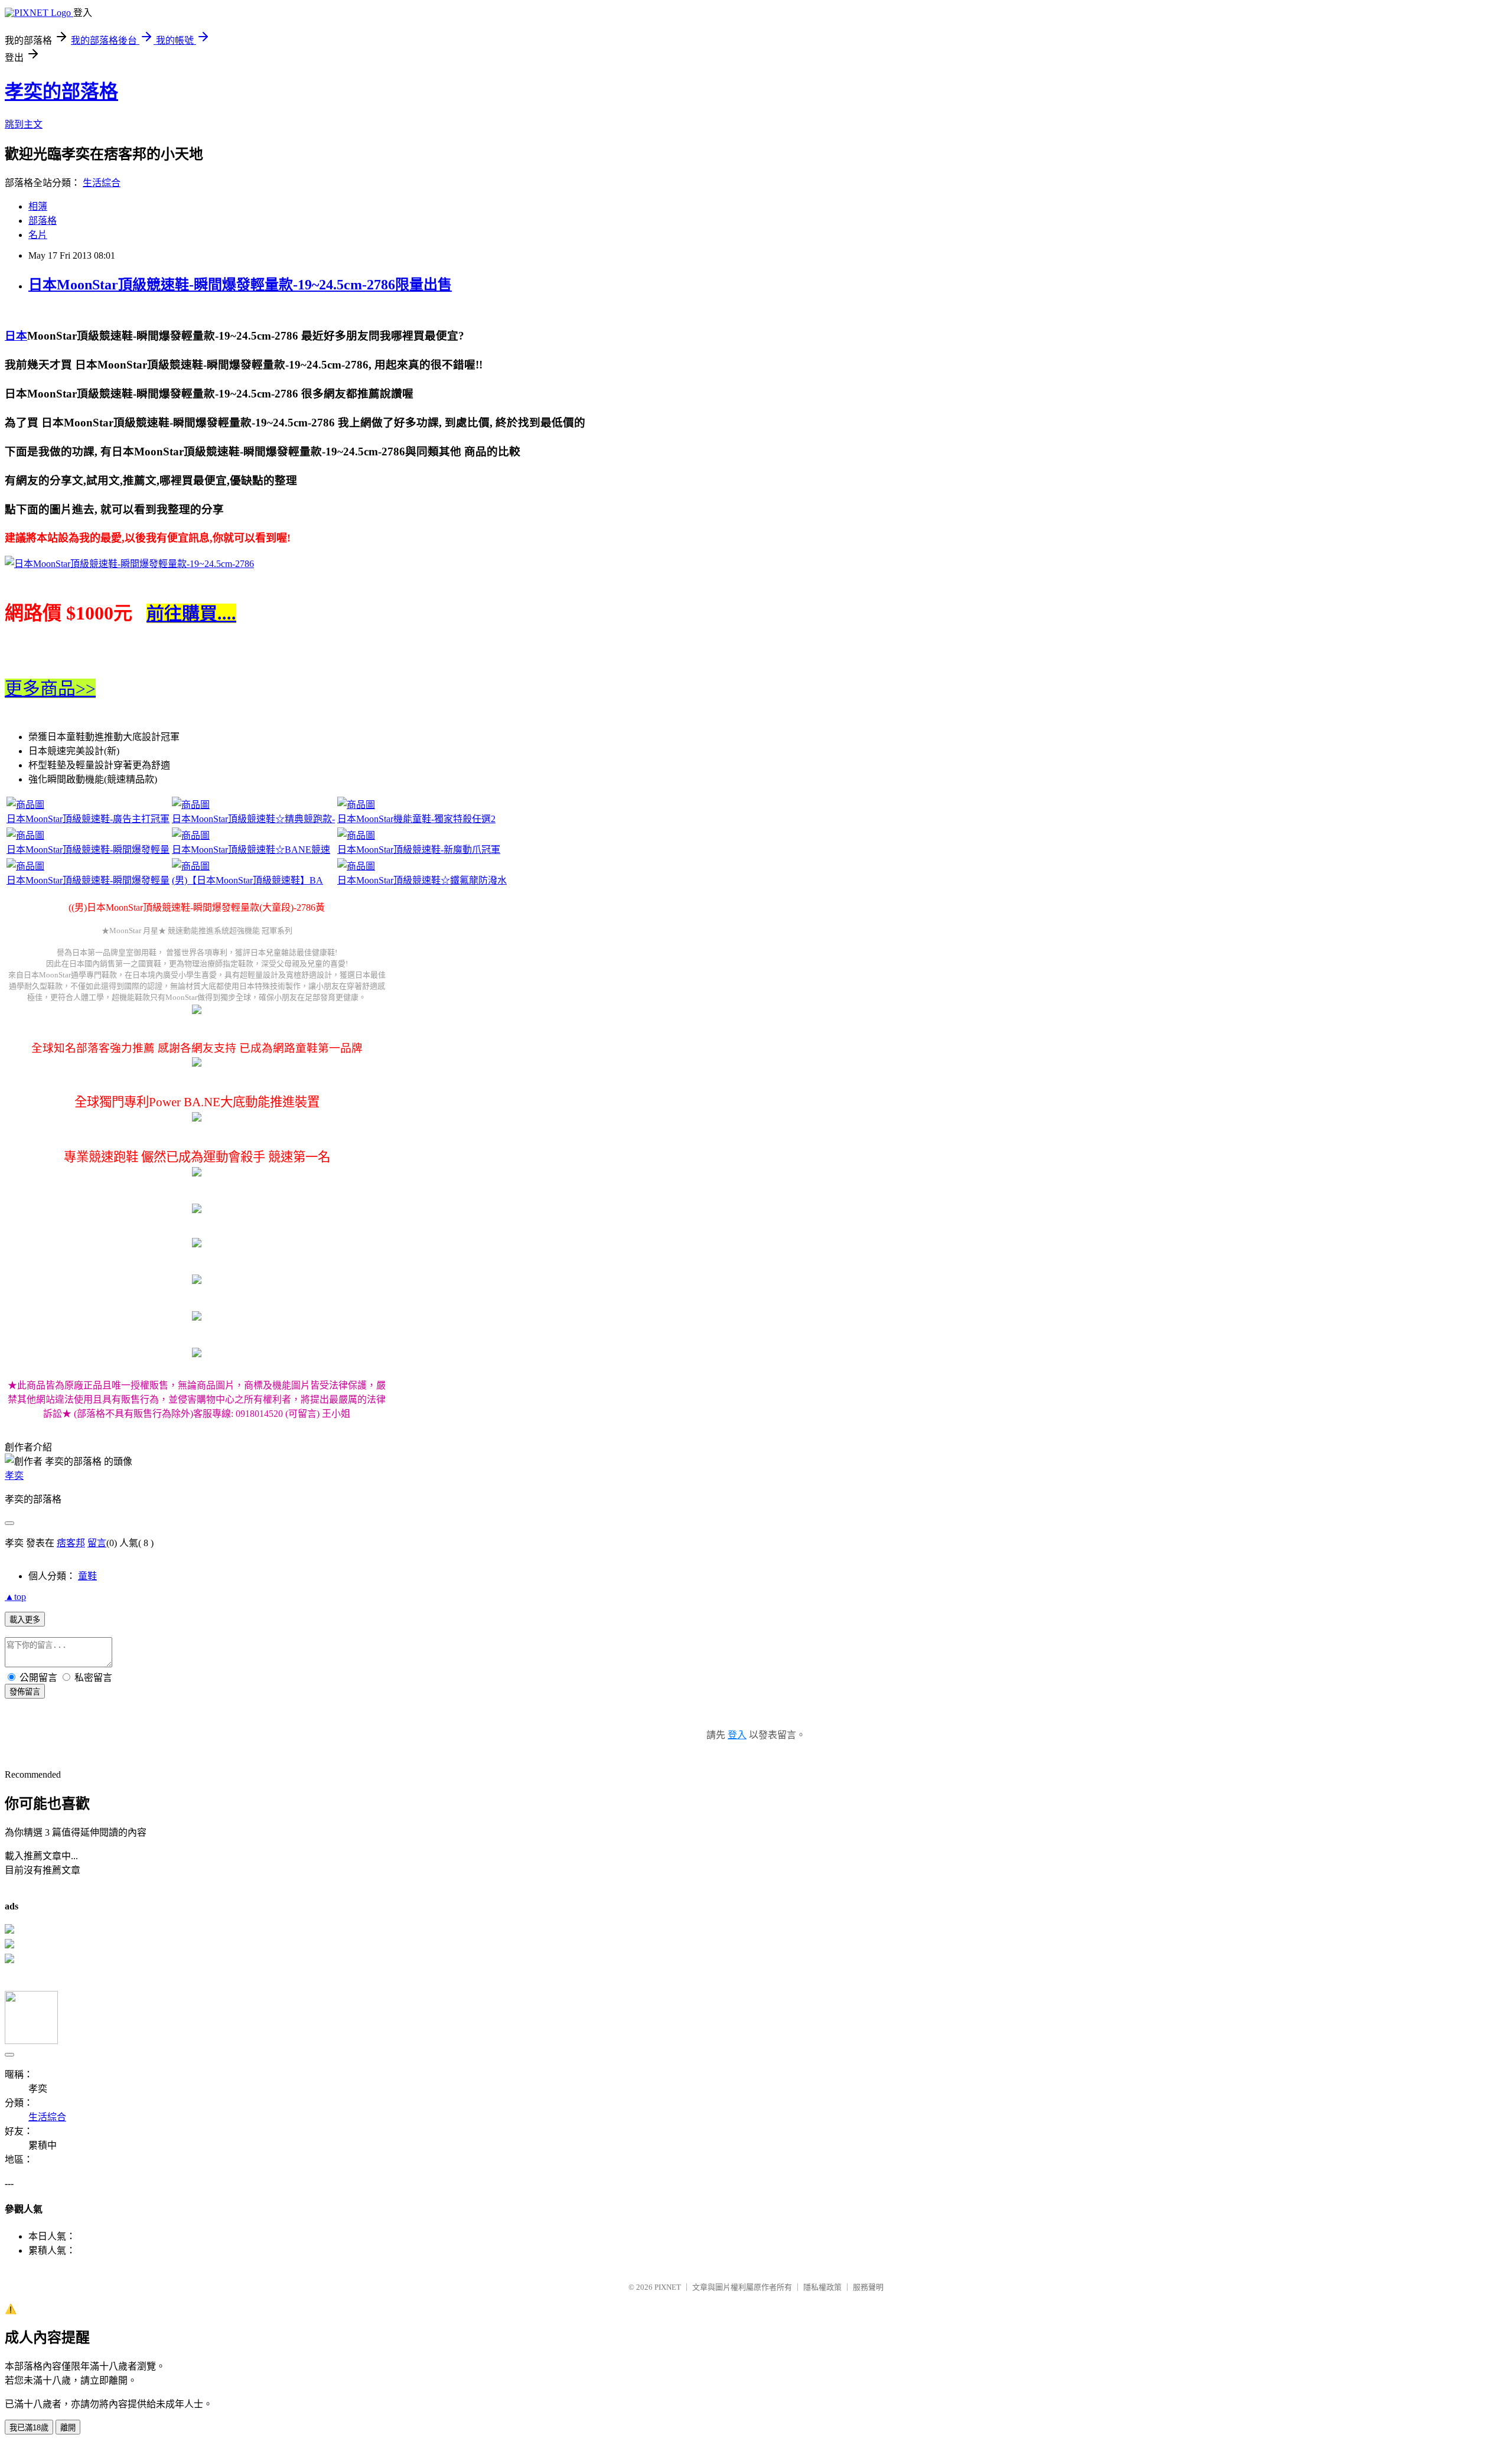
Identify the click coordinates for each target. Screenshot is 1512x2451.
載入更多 (25, 1620)
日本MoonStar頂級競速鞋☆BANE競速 (251, 850)
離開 (68, 2428)
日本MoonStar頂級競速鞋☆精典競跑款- (253, 819)
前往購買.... (191, 613)
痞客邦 (71, 1543)
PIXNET (668, 2287)
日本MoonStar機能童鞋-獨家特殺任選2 (416, 819)
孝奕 (14, 1476)
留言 (97, 1543)
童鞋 (87, 1576)
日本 (16, 336)
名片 (38, 235)
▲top (15, 1597)
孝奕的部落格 (61, 92)
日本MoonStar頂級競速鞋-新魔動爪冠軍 (419, 850)
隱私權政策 (822, 2287)
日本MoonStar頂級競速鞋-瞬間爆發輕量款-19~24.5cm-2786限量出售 (240, 285)
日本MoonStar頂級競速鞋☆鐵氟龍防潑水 (422, 880)
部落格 (43, 221)
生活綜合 (102, 183)
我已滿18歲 (29, 2428)
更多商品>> (50, 688)
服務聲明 (868, 2287)
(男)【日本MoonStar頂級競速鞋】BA (247, 880)
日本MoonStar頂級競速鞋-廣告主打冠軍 (88, 819)
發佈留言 (25, 1692)
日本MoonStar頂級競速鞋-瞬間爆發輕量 (88, 850)
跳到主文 (24, 124)
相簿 (38, 206)
